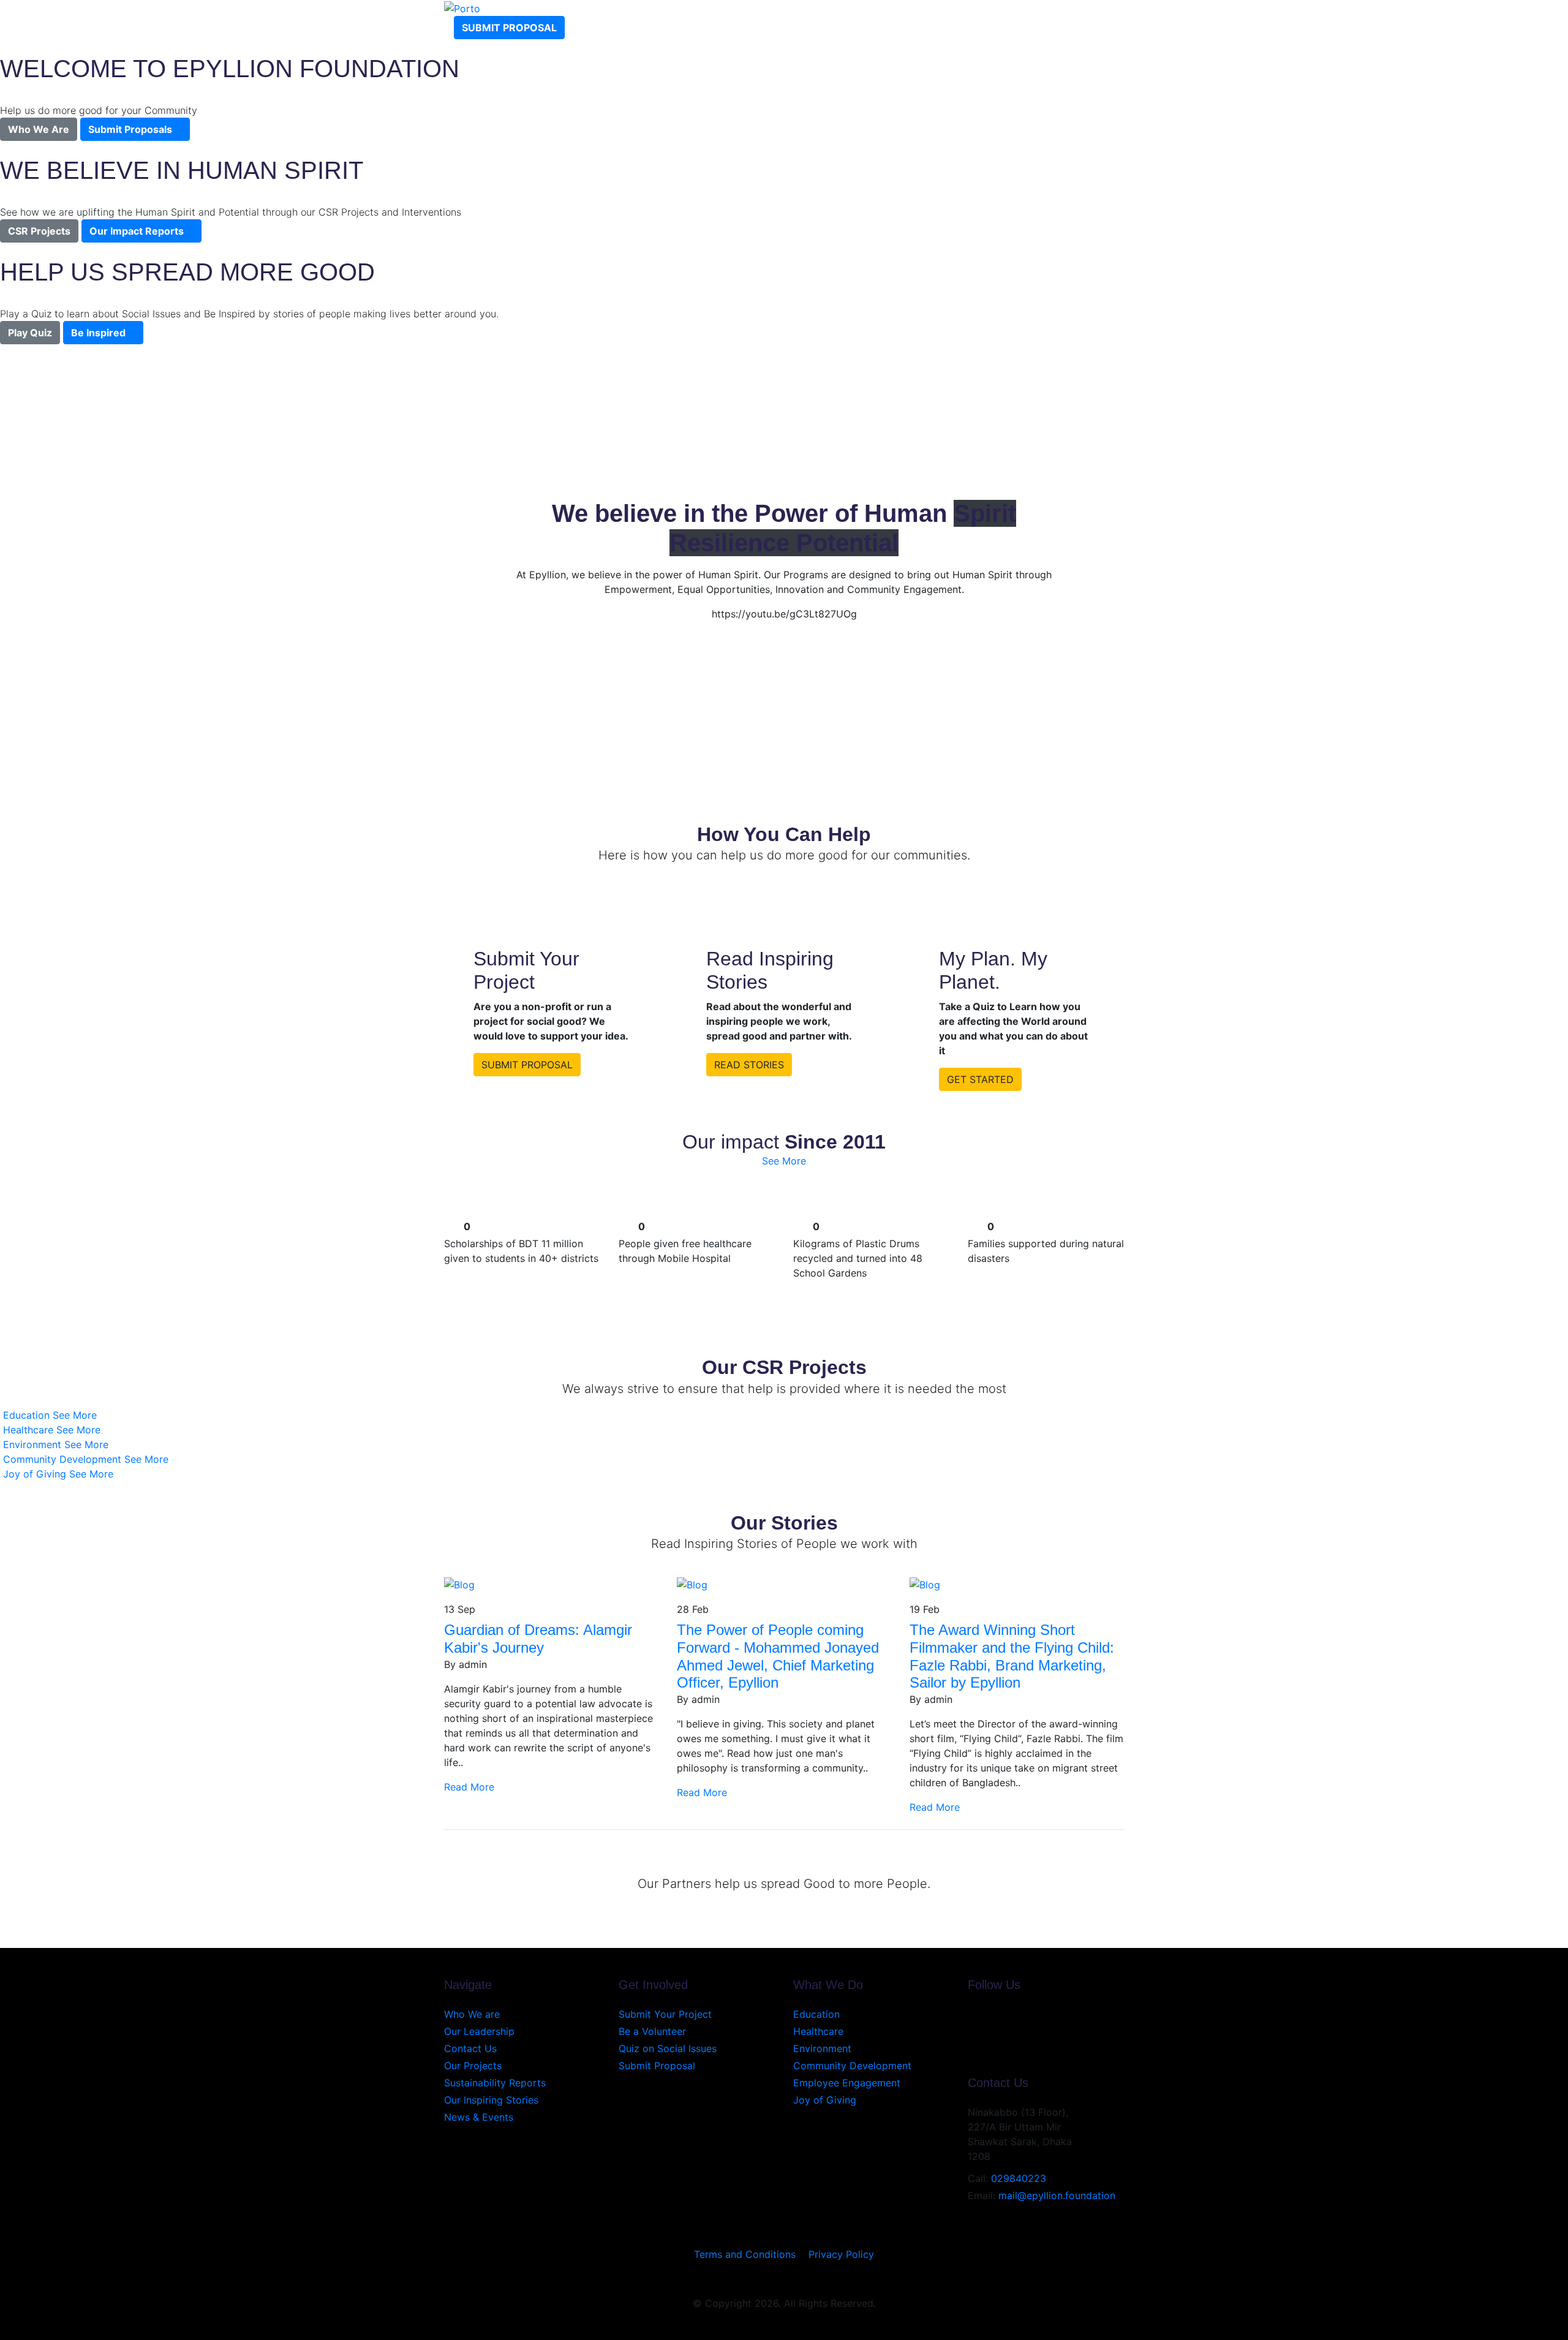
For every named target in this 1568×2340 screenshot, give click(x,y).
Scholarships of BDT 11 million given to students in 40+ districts (521, 1251)
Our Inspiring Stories (491, 2100)
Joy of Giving (825, 2100)
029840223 (1019, 2178)
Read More (471, 1787)
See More (784, 1161)
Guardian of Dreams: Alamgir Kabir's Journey (538, 1639)
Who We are (472, 2014)
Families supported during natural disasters (1046, 1251)
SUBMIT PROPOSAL (527, 1065)
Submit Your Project (665, 2014)
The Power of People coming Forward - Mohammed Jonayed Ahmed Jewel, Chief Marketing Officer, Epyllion (778, 1656)
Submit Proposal (509, 28)
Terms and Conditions (745, 2254)
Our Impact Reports (137, 231)
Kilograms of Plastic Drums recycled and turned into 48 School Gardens (858, 1258)
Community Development (852, 2066)
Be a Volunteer (652, 2031)
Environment (822, 2048)
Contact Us (470, 2048)
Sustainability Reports (495, 2083)
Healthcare (818, 2031)
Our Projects (473, 2066)
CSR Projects (39, 231)
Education (816, 2014)
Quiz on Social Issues (668, 2048)
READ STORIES (749, 1065)
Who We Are (39, 129)
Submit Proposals (130, 129)
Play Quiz (30, 333)
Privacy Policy (841, 2254)
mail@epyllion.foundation (1057, 2195)
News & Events (479, 2117)
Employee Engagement (847, 2083)
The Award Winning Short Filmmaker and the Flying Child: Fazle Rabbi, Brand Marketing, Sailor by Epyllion (1012, 1656)
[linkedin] (971, 2044)
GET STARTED (980, 1079)
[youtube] (971, 2029)
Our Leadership (479, 2031)
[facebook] (971, 2014)
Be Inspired (98, 333)
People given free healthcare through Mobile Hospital (685, 1251)
